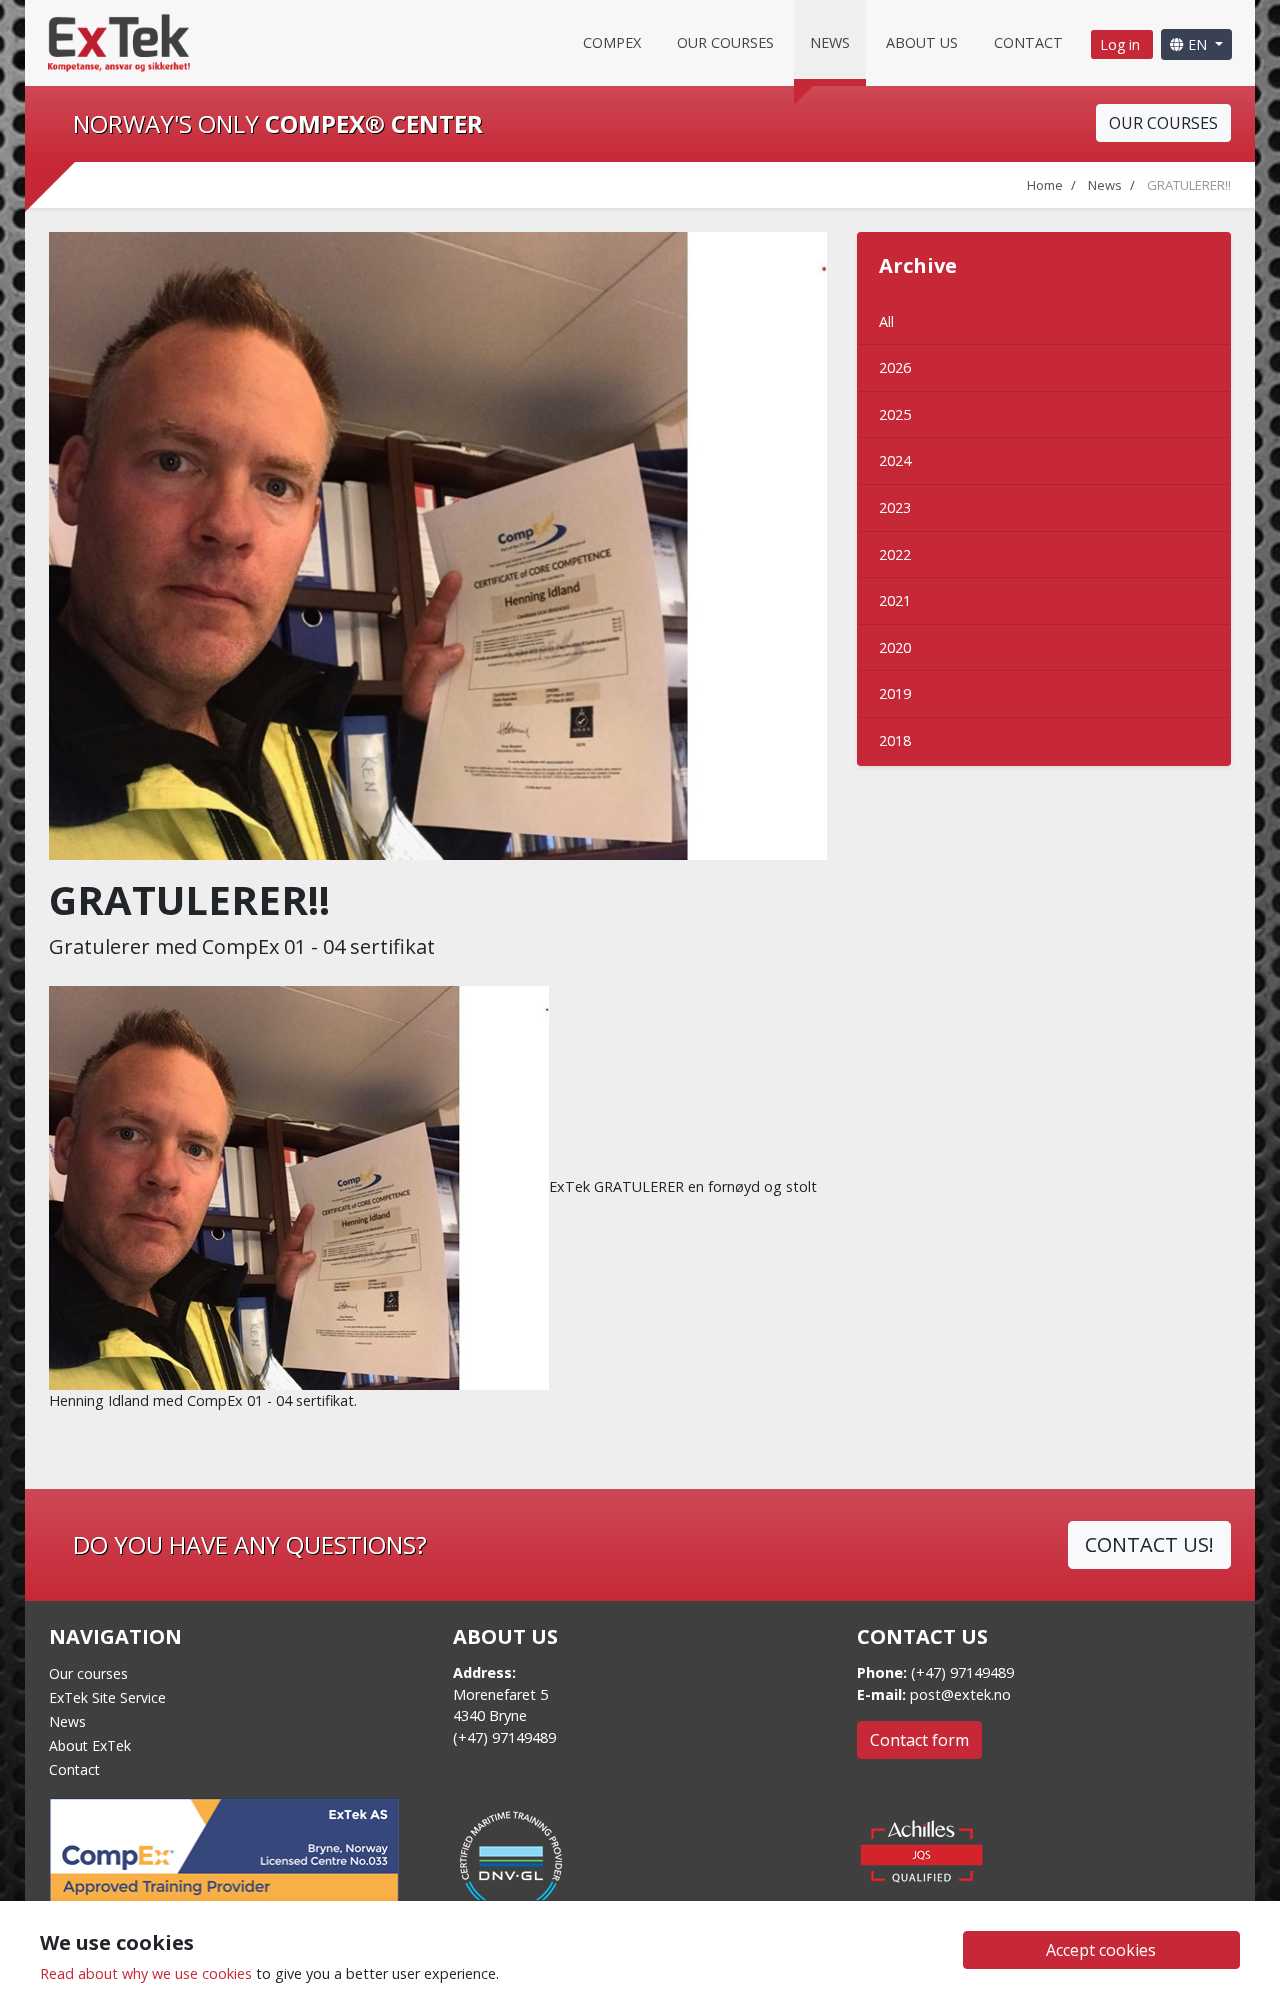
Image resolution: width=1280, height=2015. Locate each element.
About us (922, 42)
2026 (895, 367)
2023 (895, 507)
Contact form (919, 1740)
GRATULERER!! (1189, 185)
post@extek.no (960, 1694)
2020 (895, 647)
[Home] (119, 41)
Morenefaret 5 (500, 1694)
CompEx (612, 42)
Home (1045, 185)
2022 (895, 554)
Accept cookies (1101, 1950)
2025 (895, 414)
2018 (895, 740)
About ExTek (90, 1745)
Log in (1122, 44)
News (830, 42)
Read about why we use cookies (146, 1973)
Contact (1028, 42)
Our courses (725, 42)
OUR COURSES (1163, 123)
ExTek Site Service (107, 1697)
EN (1197, 44)
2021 (895, 600)
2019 (895, 693)
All (886, 321)
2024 (895, 460)
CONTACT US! (1149, 1544)
